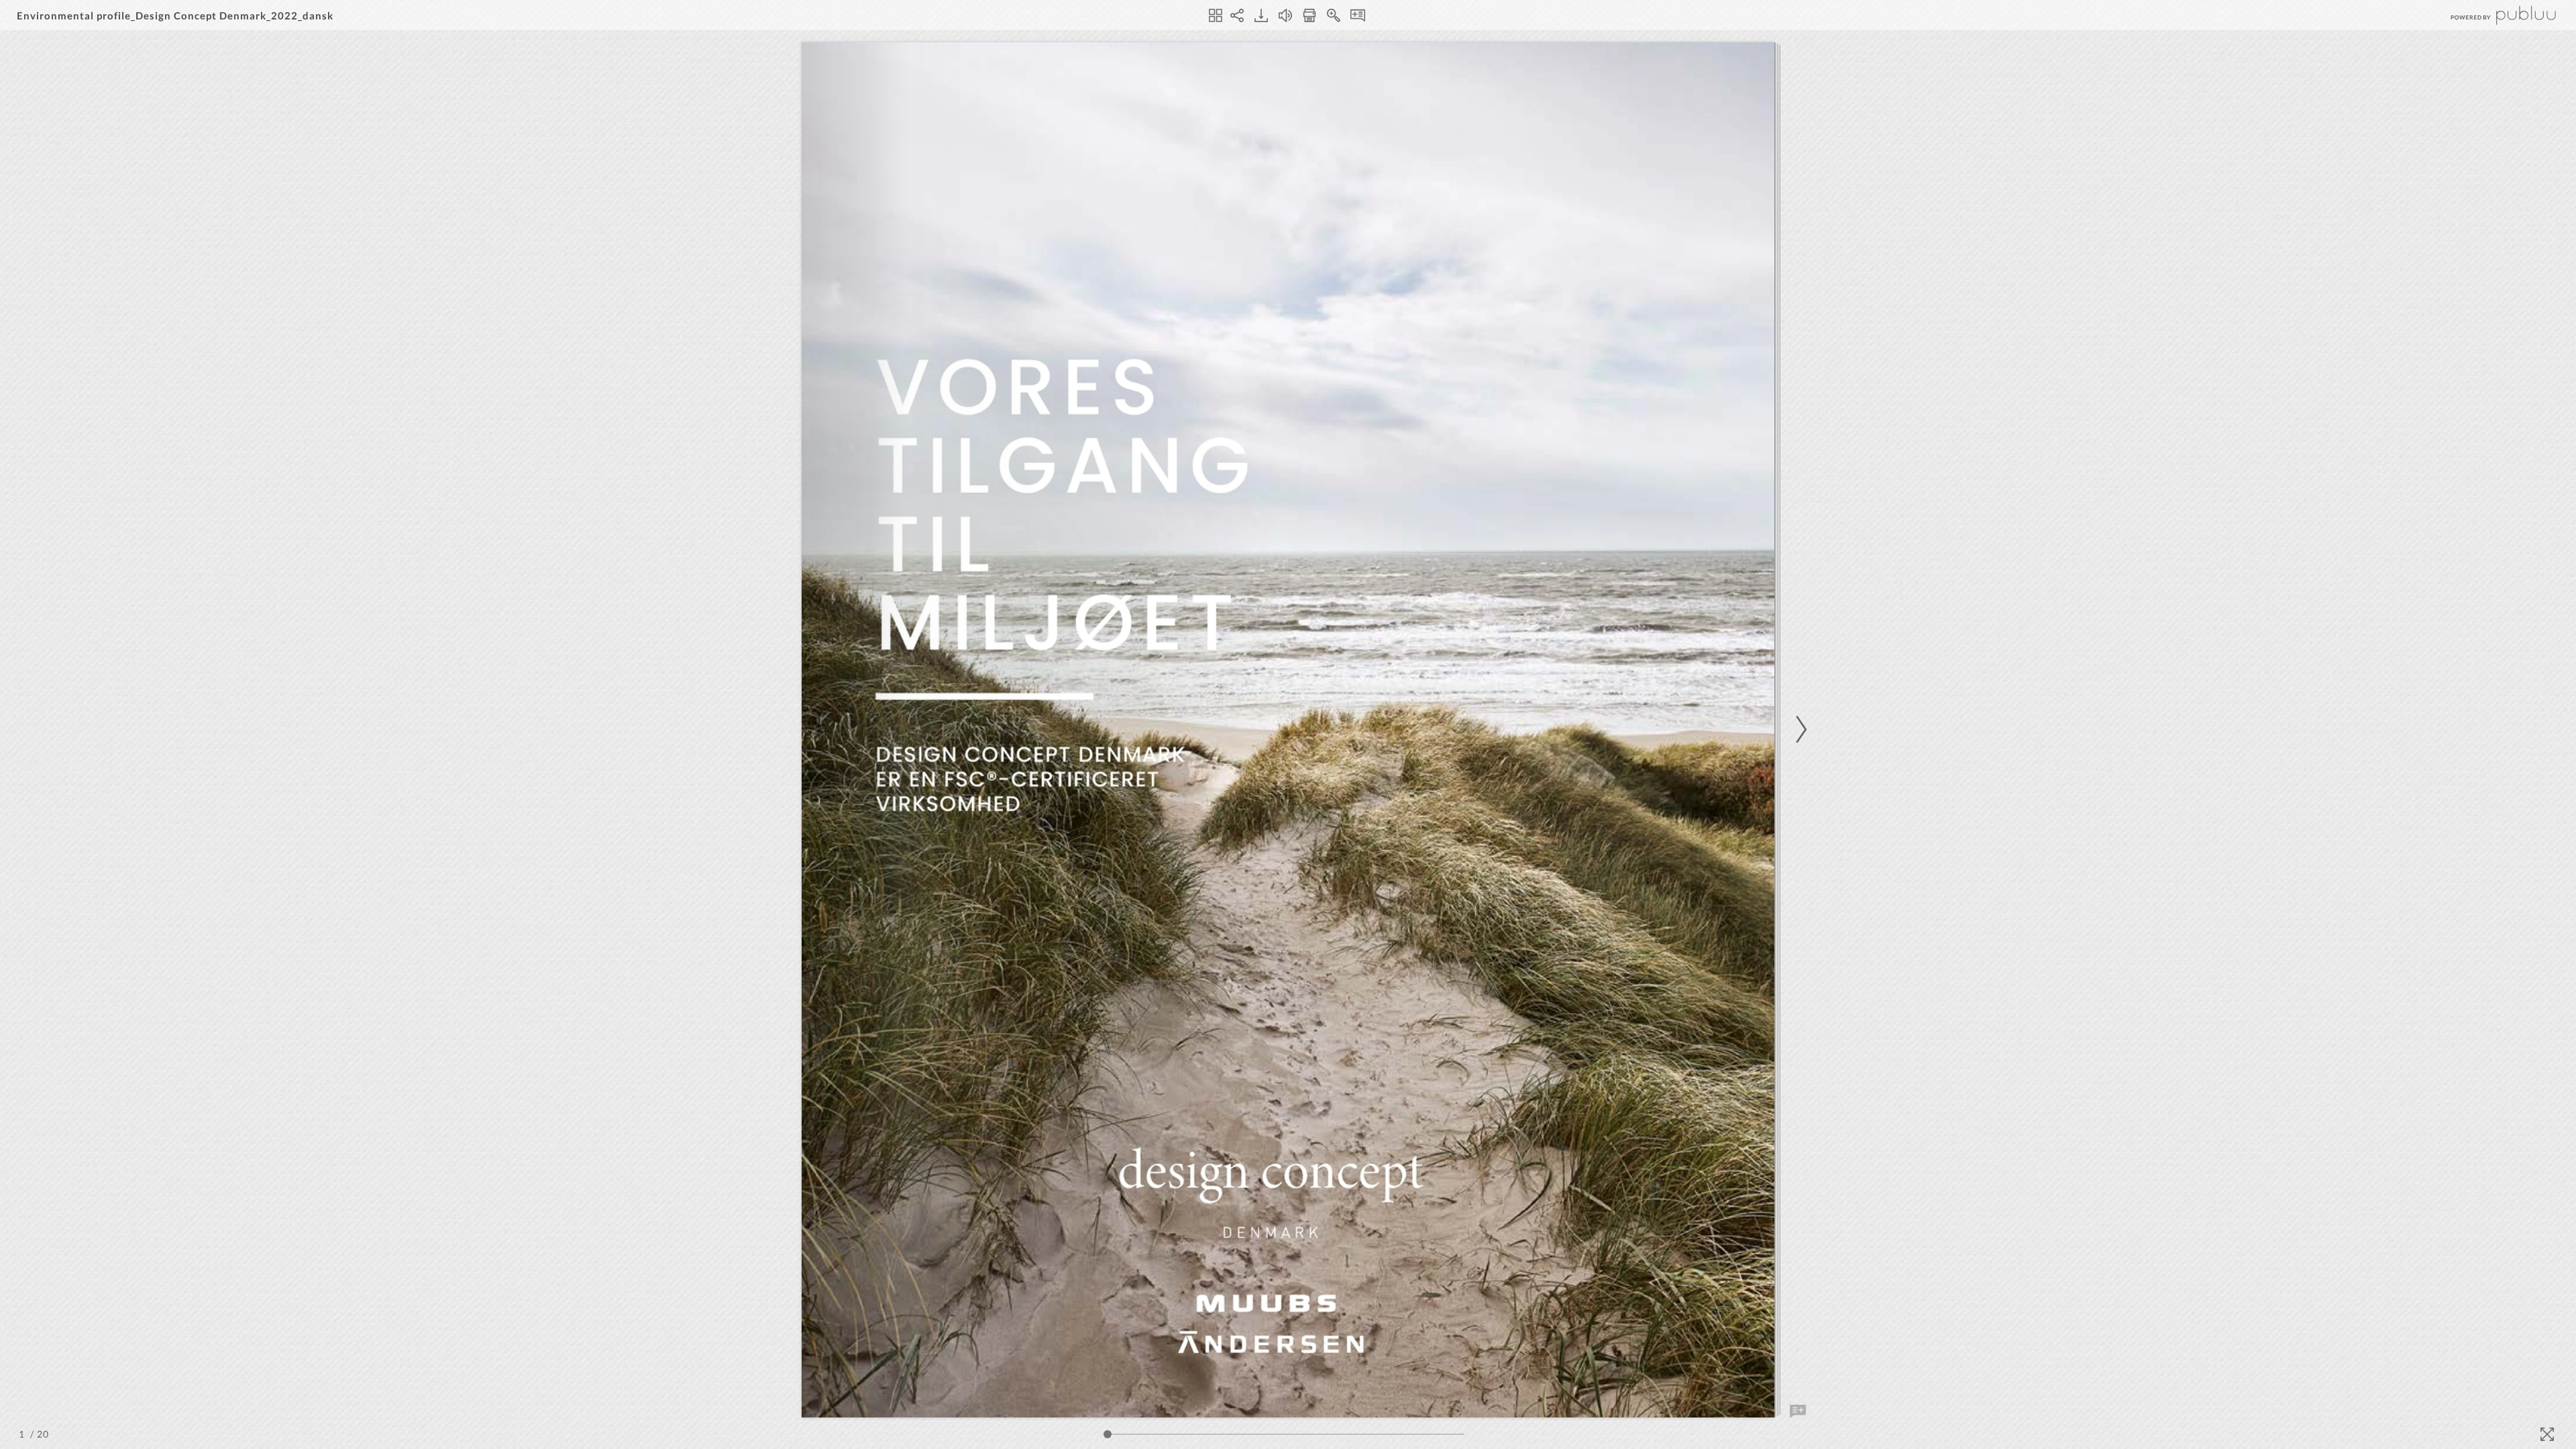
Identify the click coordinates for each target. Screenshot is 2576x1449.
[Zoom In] (1334, 15)
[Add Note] (1798, 1411)
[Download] (1261, 15)
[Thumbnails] (1216, 15)
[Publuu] (2492, 15)
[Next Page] (1799, 730)
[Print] (1309, 15)
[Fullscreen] (2547, 1434)
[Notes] (1358, 15)
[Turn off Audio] (1285, 15)
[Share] (1237, 15)
